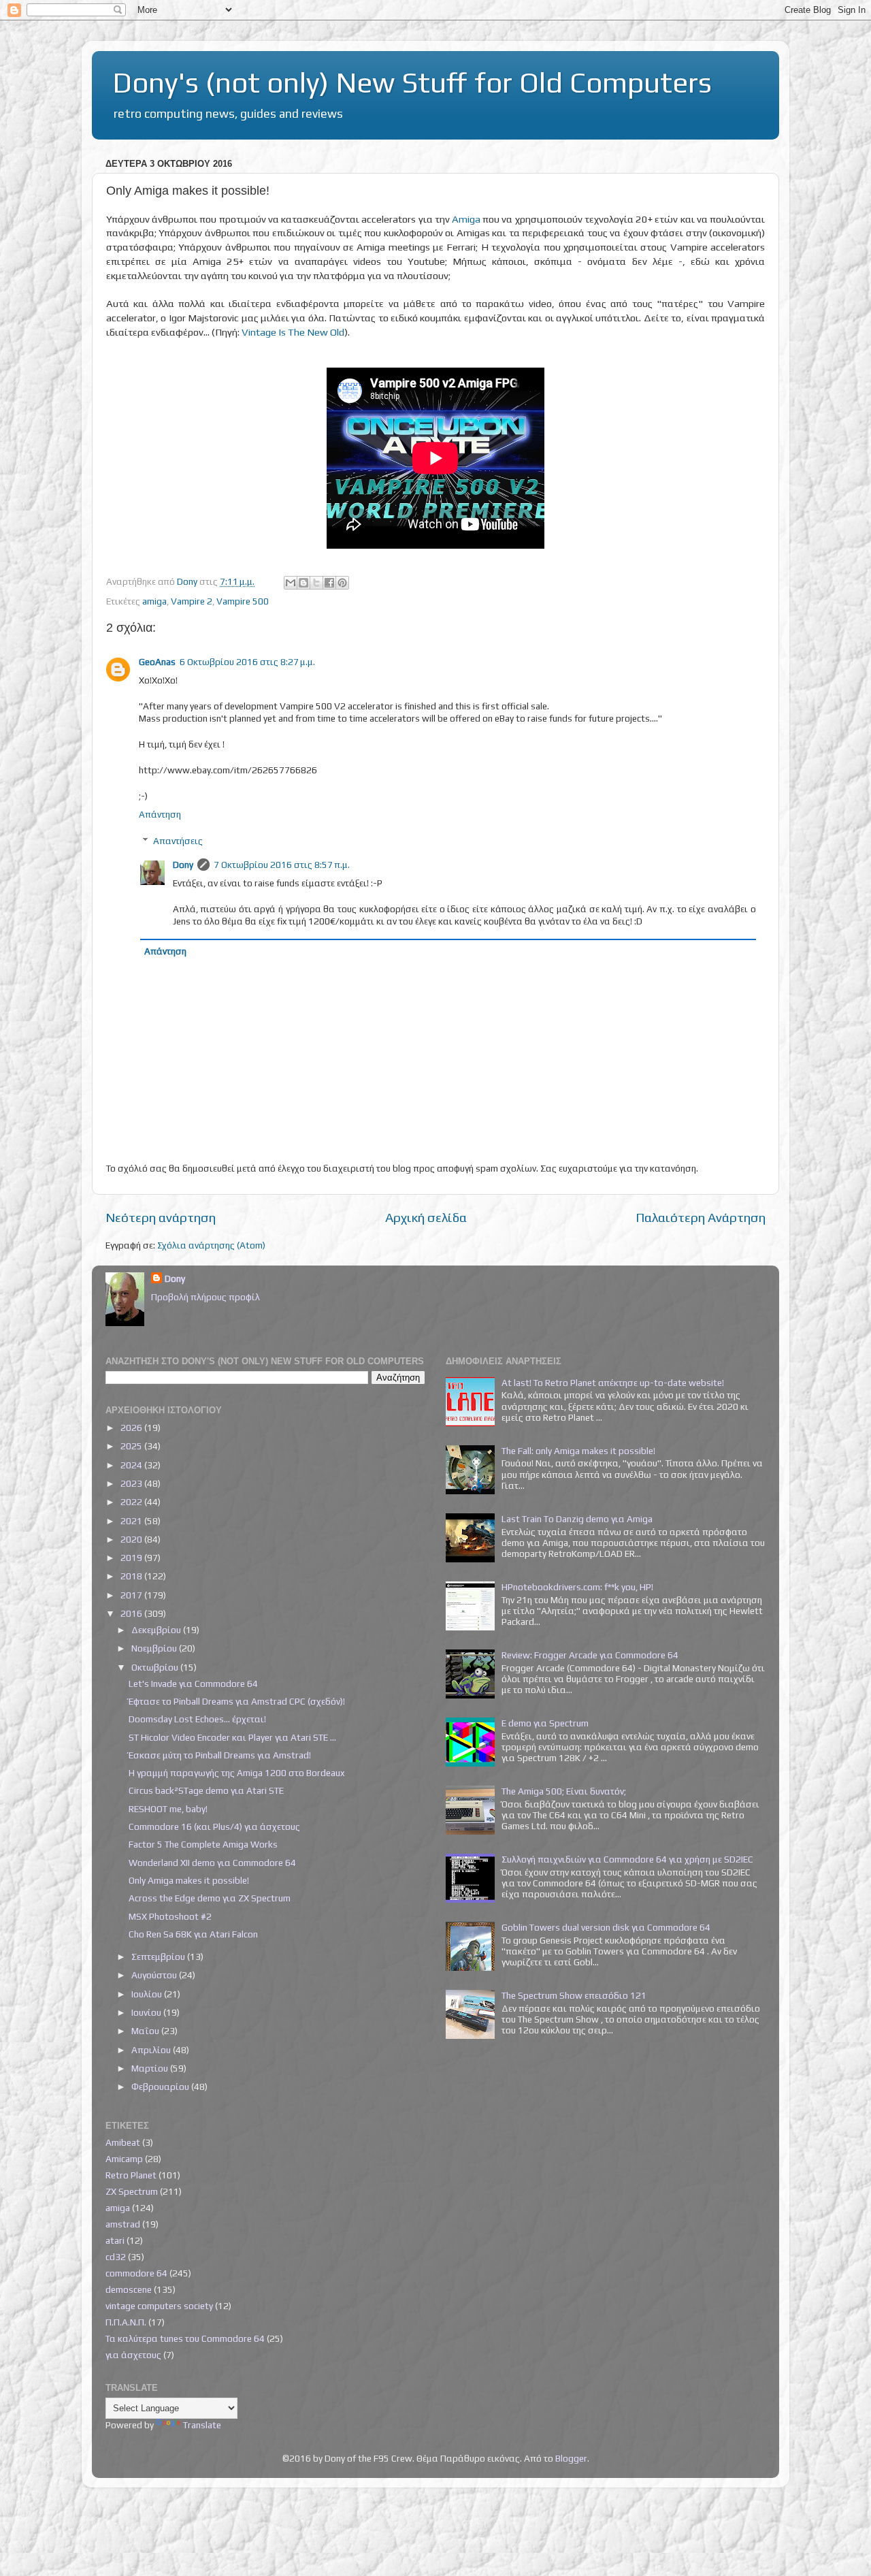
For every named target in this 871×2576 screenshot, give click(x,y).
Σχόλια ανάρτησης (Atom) (211, 1245)
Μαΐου (146, 2031)
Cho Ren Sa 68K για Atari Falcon (193, 1934)
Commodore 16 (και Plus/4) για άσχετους (214, 1826)
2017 (132, 1595)
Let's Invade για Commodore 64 (193, 1684)
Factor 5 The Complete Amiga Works (203, 1844)
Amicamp (124, 2159)
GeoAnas (157, 662)
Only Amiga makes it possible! (189, 1880)
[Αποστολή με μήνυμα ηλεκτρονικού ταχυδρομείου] (291, 583)
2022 (132, 1502)
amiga (154, 601)
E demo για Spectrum (545, 1723)
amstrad (123, 2224)
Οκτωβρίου (156, 1667)
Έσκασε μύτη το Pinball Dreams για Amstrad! (220, 1755)
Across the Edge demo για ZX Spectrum (210, 1898)
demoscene (129, 2289)
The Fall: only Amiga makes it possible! (578, 1451)
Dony (183, 865)
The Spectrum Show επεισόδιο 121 (574, 1995)
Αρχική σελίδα (426, 1217)
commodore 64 (136, 2273)
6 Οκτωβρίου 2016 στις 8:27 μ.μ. (247, 662)
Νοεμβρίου (155, 1648)
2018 (132, 1576)
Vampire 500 (243, 601)
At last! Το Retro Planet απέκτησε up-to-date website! (613, 1383)
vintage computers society (159, 2306)
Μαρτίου (151, 2068)
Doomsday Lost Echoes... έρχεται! (197, 1719)
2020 (132, 1539)
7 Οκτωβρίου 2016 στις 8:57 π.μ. (282, 865)
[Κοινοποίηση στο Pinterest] (342, 583)
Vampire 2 (192, 601)
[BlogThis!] (303, 583)
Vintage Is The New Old (293, 332)
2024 (132, 1465)
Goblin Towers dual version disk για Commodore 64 (606, 1927)
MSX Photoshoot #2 (170, 1916)
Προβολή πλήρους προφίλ (206, 1297)
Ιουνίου (147, 2012)
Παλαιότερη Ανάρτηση (701, 1217)
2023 (132, 1483)
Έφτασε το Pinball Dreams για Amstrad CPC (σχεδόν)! (237, 1701)
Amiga (466, 219)
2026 (132, 1428)
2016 (132, 1613)
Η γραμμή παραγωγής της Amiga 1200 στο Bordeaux (236, 1773)
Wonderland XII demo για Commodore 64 (212, 1863)
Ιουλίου (148, 1994)
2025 (132, 1446)
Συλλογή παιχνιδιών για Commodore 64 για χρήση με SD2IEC (627, 1859)
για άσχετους (133, 2355)
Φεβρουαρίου (161, 2087)
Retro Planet (131, 2175)
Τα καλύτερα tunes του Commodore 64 (185, 2338)
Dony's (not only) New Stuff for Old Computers (412, 82)
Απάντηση (160, 814)
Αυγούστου (155, 1975)
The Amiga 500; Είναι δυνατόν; (564, 1791)
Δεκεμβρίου (157, 1630)
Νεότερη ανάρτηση (161, 1217)
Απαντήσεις (178, 841)
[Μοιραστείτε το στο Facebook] (329, 583)
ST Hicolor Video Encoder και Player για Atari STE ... (232, 1737)
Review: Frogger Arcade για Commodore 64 (590, 1655)
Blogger (571, 2458)
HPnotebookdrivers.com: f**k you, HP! (577, 1587)
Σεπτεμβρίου (159, 1957)
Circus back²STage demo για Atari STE (206, 1790)
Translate (202, 2425)
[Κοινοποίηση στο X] (316, 583)
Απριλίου (152, 2050)
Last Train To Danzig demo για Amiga (577, 1519)
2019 (132, 1558)
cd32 (116, 2257)
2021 (132, 1521)
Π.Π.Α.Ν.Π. (126, 2322)
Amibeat (123, 2142)
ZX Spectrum (132, 2191)
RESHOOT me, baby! (168, 1809)
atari (115, 2240)
